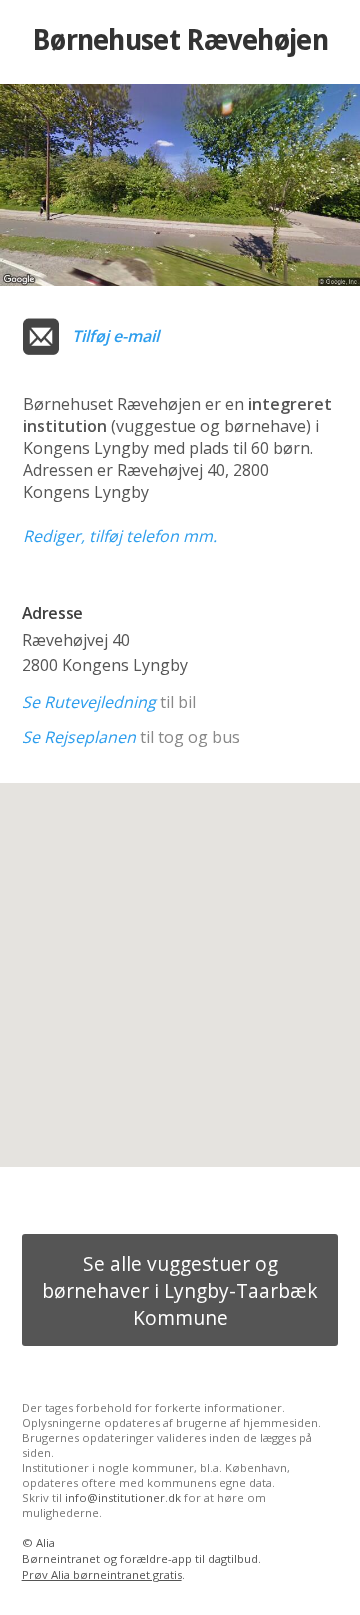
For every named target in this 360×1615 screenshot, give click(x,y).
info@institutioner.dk (123, 1497)
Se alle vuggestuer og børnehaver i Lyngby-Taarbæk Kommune (180, 1290)
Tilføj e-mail (115, 336)
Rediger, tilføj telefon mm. (120, 536)
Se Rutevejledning (89, 702)
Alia (45, 1542)
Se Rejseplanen (79, 737)
